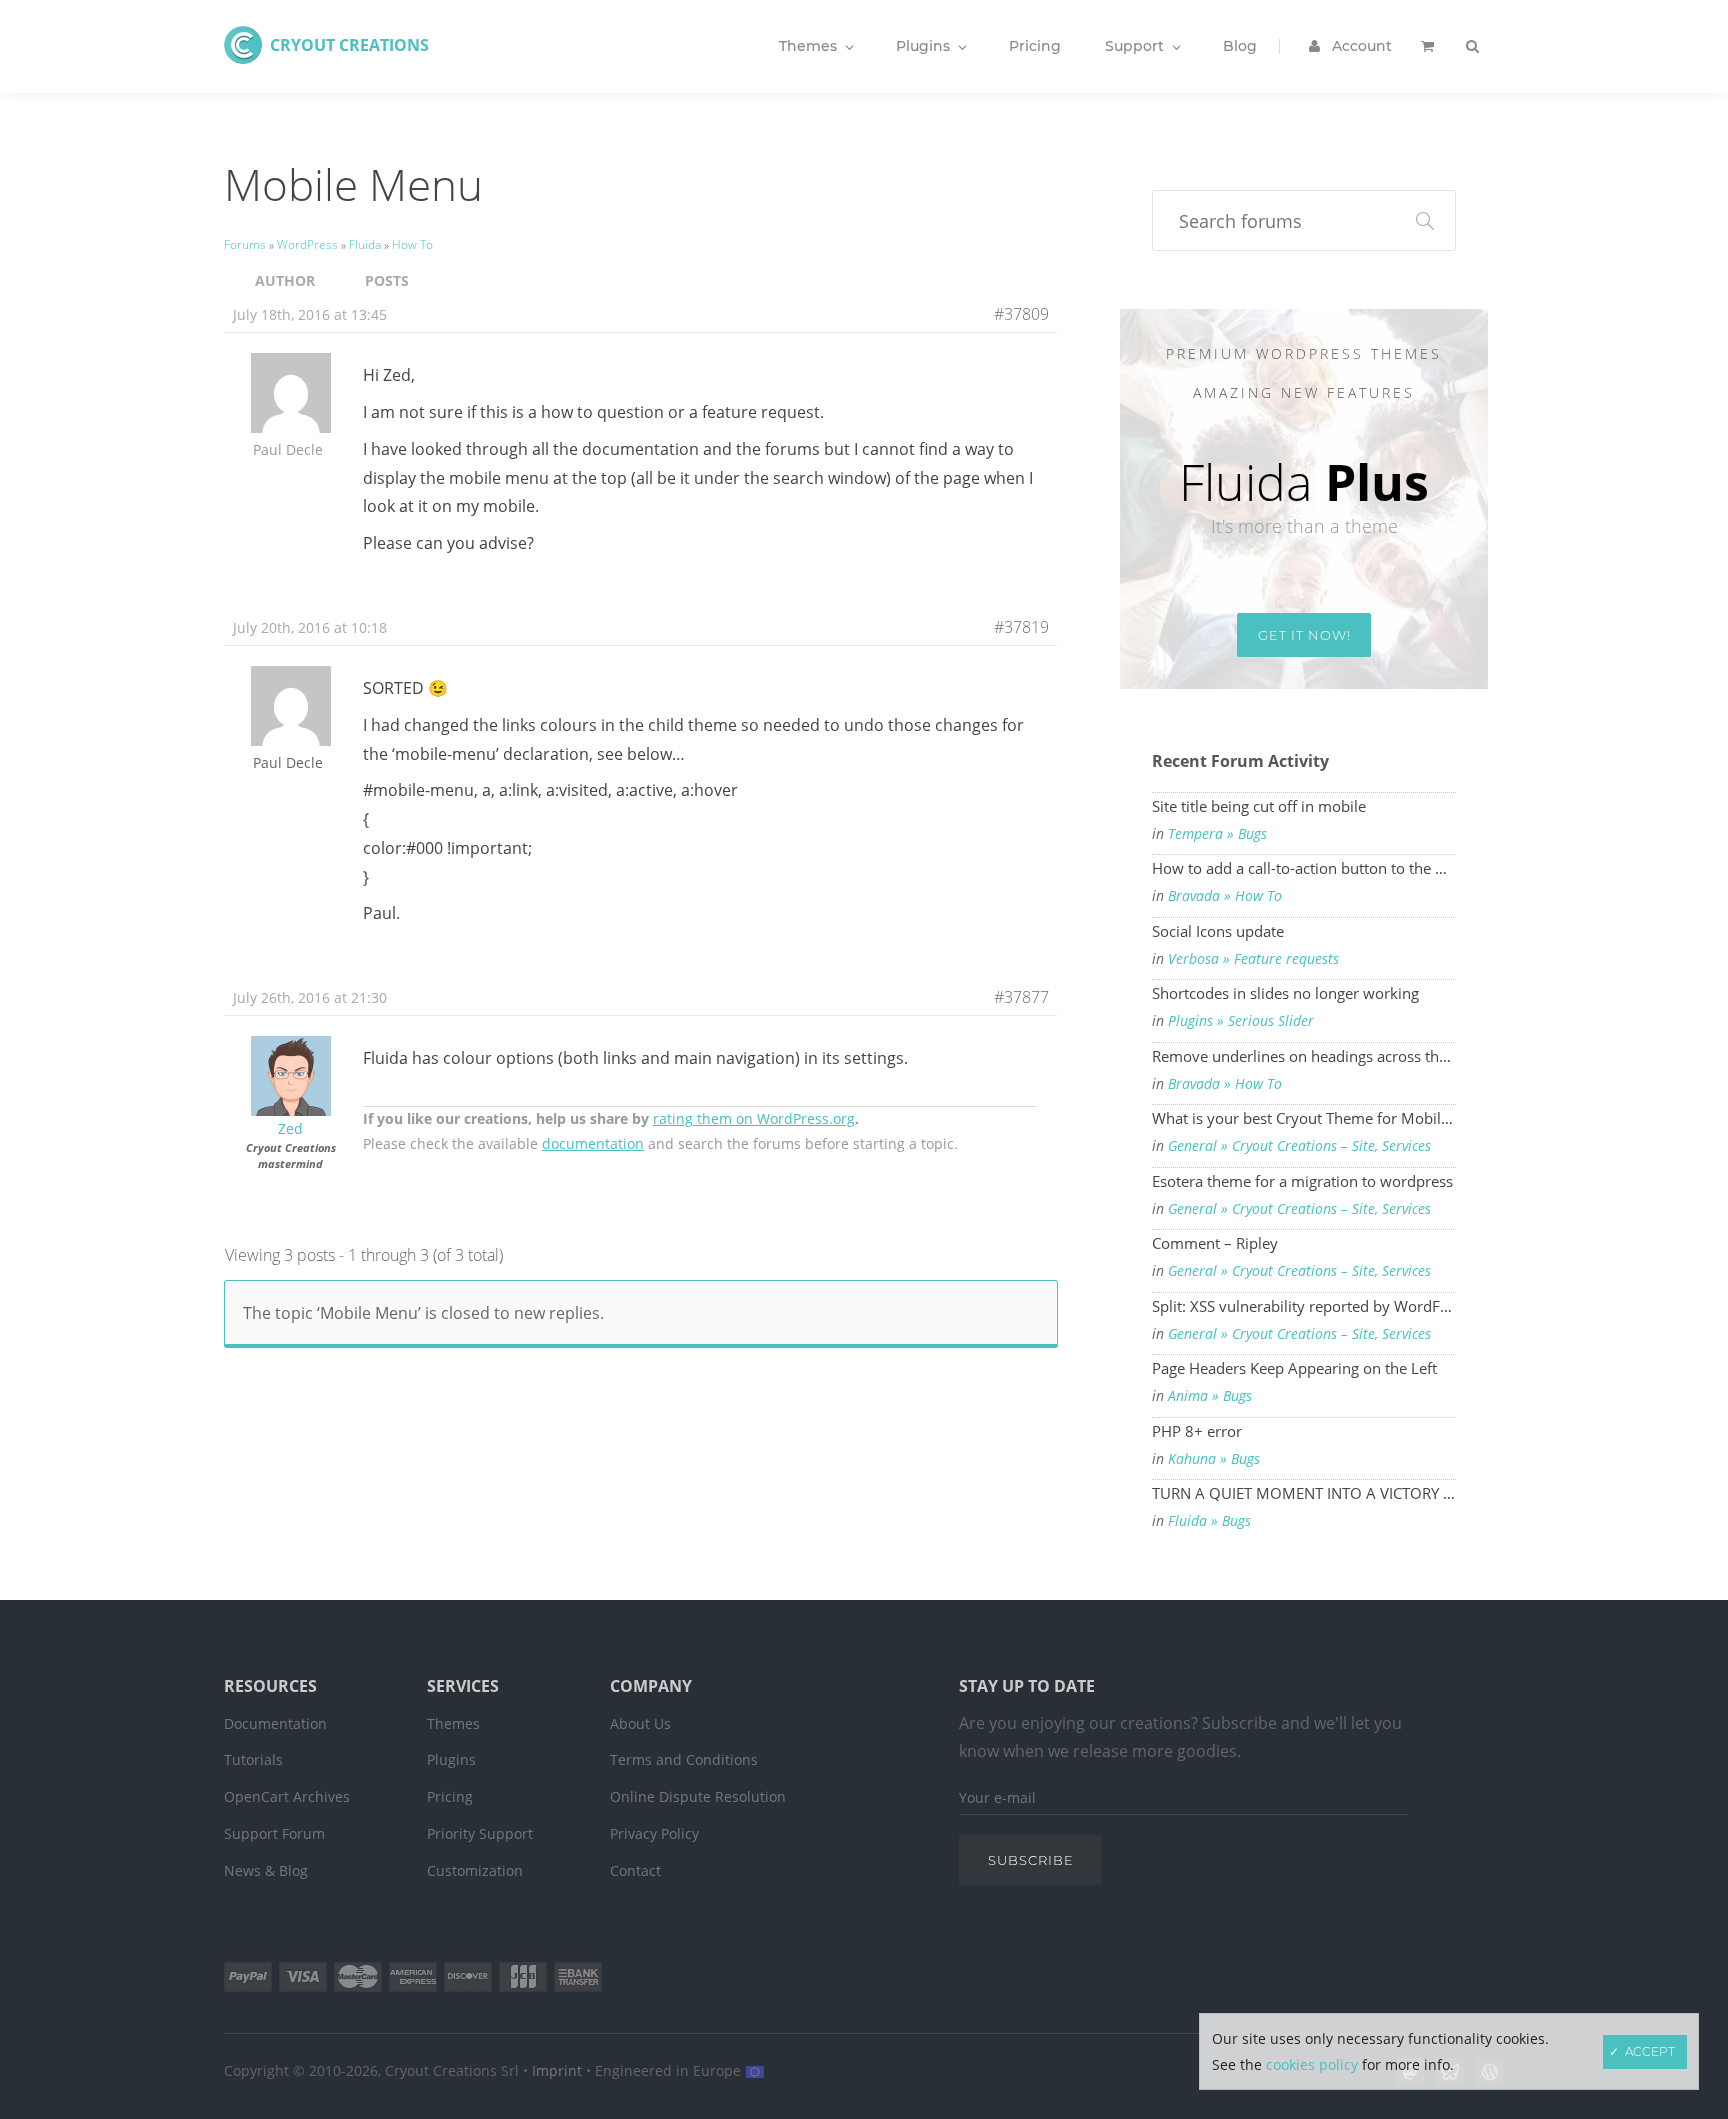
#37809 (1021, 314)
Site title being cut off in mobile (1259, 806)
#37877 (1021, 997)
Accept (1650, 2051)
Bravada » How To (1225, 896)
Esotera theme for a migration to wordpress (1302, 1181)
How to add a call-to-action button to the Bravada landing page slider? (1304, 868)
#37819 (1021, 627)
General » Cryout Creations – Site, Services (1299, 1146)
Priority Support (480, 1833)
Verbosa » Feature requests (1253, 959)
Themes (453, 1723)
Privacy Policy (654, 1833)
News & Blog (266, 1870)
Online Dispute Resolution (698, 1796)
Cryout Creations (349, 45)
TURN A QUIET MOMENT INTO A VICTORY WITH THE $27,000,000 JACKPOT (1304, 1493)
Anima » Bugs (1210, 1396)
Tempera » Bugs (1217, 834)
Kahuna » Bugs (1214, 1459)
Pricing (450, 1796)
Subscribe (1031, 1860)
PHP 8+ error (1197, 1431)
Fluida (365, 244)
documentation (593, 1143)
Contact (635, 1870)
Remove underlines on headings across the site (1304, 1056)
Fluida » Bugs (1209, 1521)
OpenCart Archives (287, 1796)
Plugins (451, 1759)
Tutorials (253, 1759)
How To (412, 244)
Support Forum (274, 1833)
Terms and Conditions (684, 1759)
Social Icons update (1218, 931)
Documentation (275, 1723)
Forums (245, 244)
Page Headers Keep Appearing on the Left (1294, 1368)
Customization (475, 1870)
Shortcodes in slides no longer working (1285, 993)
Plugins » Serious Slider (1241, 1021)
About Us (640, 1723)
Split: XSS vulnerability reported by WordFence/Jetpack (1304, 1306)
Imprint (557, 2070)
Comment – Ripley (1215, 1243)
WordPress (307, 244)
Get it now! (1304, 635)
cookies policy (1312, 2064)
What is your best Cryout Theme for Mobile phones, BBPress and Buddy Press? (1304, 1118)
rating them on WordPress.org (754, 1118)
